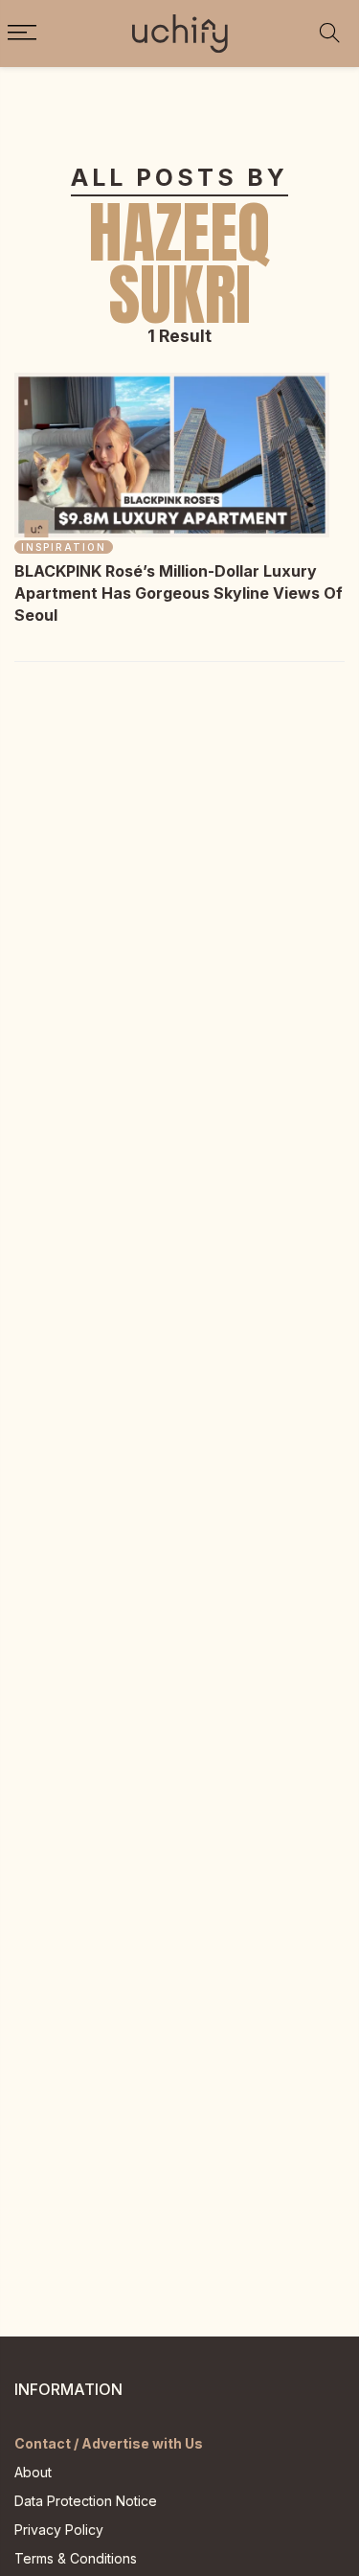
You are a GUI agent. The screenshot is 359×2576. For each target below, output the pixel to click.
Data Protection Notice (86, 2501)
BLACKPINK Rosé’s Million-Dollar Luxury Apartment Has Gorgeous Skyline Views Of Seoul (179, 593)
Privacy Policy (59, 2530)
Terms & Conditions (76, 2558)
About (33, 2472)
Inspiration (64, 547)
